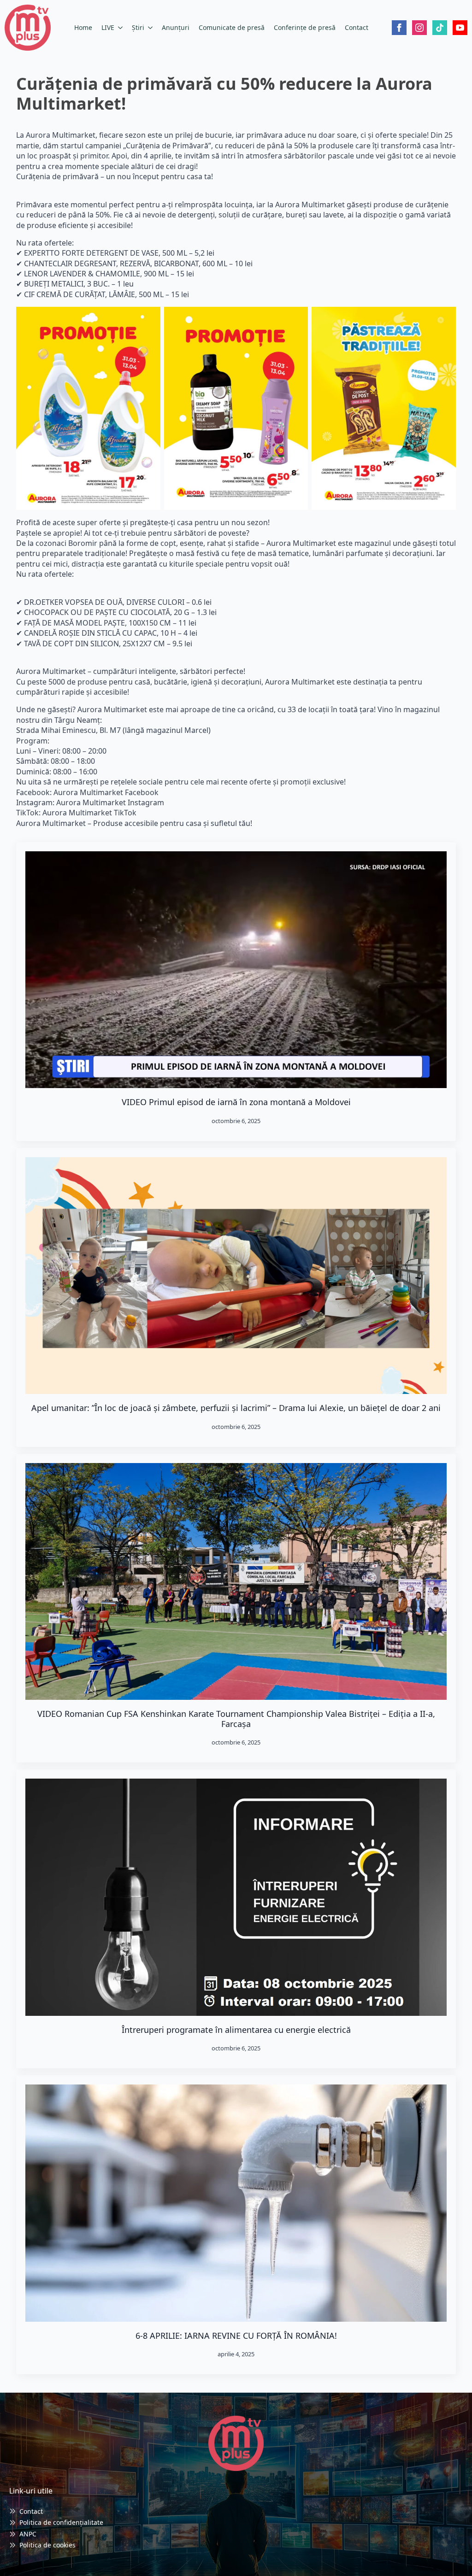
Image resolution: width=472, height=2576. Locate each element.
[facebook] (399, 28)
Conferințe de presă (305, 27)
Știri (138, 27)
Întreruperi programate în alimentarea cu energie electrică (236, 2030)
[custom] (440, 28)
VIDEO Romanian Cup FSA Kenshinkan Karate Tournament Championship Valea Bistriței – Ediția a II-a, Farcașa (236, 1719)
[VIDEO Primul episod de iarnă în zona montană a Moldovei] (236, 970)
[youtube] (460, 28)
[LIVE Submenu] (121, 28)
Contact (357, 27)
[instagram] (419, 28)
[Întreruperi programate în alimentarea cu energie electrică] (236, 1897)
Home (83, 27)
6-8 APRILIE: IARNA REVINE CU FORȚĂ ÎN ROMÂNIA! (236, 2336)
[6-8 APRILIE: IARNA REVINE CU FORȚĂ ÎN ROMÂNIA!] (236, 2203)
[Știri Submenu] (151, 28)
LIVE (108, 27)
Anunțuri (176, 27)
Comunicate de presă (232, 27)
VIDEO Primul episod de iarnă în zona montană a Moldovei (236, 1102)
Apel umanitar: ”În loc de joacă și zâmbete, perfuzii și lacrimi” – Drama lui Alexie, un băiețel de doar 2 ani (236, 1408)
